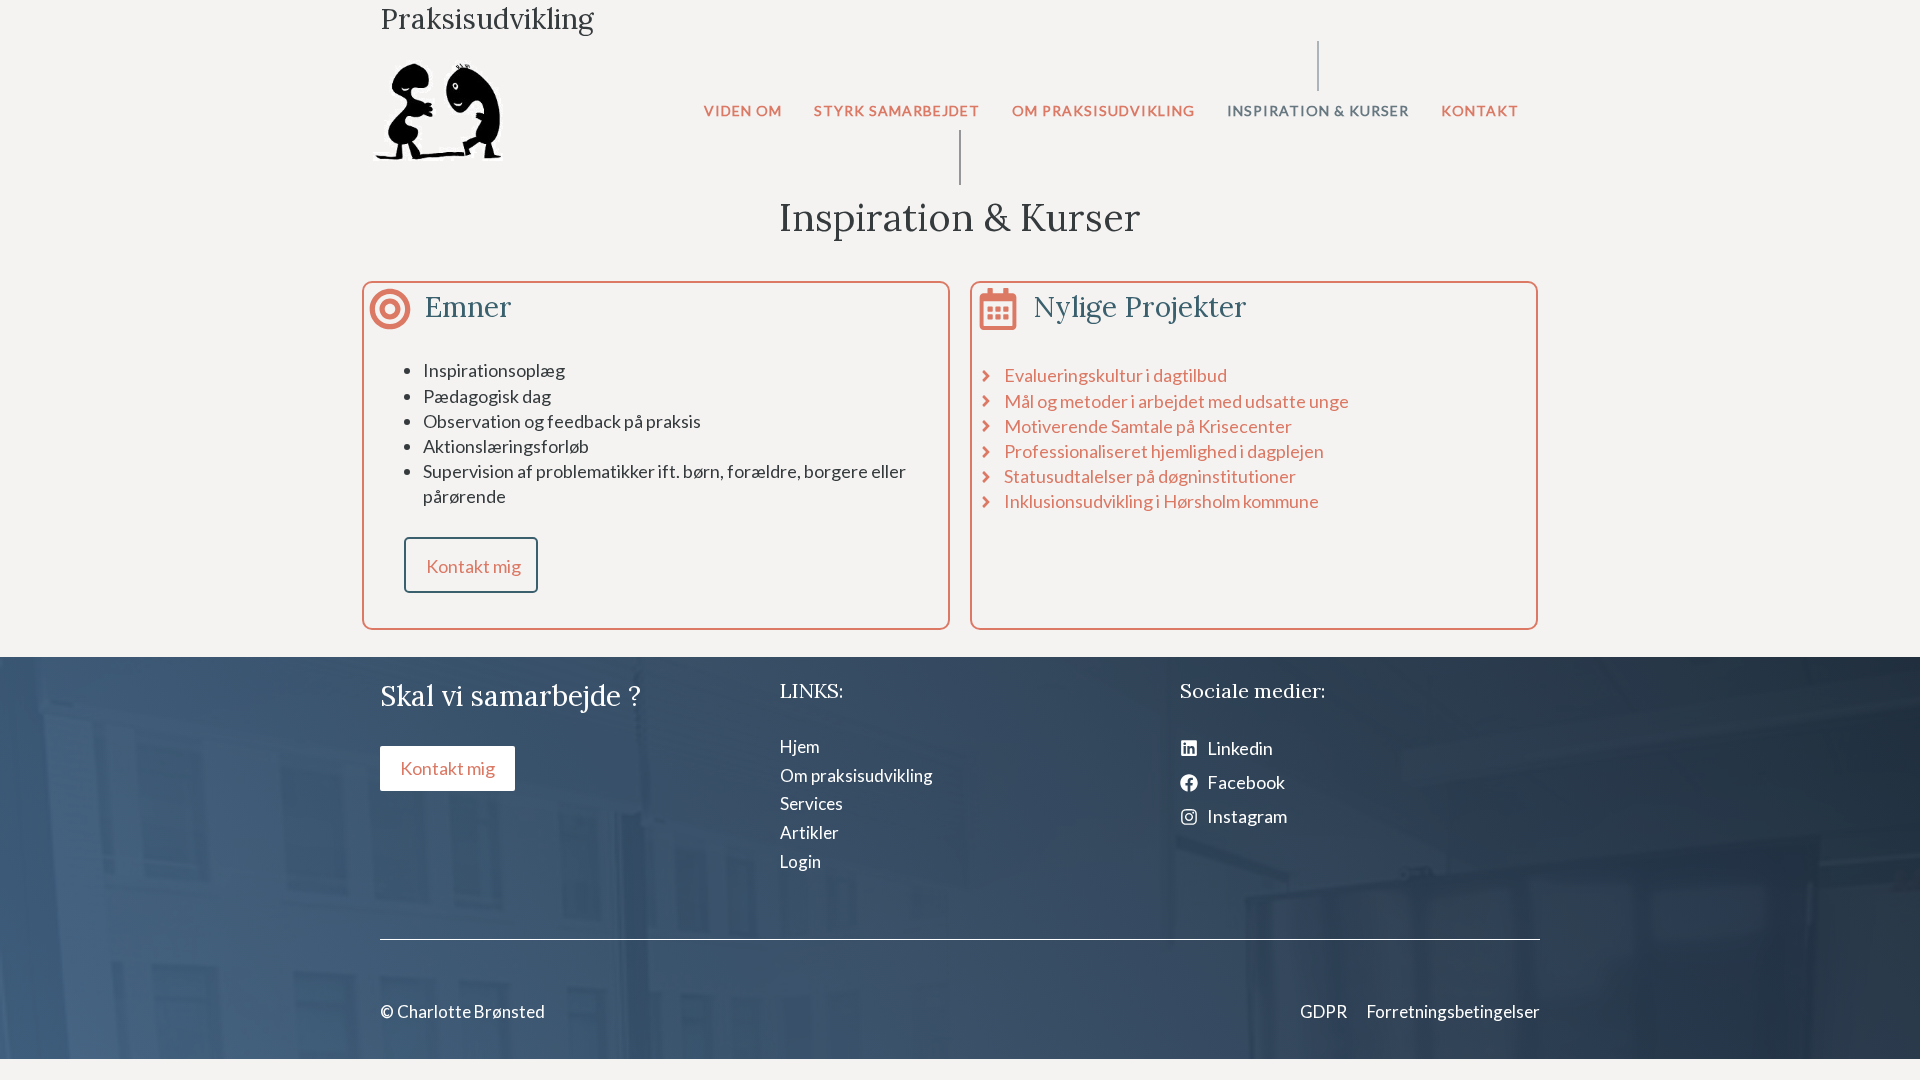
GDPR (1323, 1011)
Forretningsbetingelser (1453, 1011)
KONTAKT (1480, 110)
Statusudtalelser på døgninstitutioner (1150, 476)
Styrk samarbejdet (897, 110)
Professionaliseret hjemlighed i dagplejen (1164, 451)
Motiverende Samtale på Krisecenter (1148, 426)
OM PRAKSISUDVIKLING (1103, 110)
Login (800, 861)
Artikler (809, 832)
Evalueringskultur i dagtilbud (1115, 375)
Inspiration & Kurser (1318, 110)
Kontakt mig (473, 566)
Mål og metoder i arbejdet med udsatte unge (1176, 401)
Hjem (800, 746)
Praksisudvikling (487, 19)
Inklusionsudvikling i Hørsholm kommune (1161, 501)
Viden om (743, 110)
